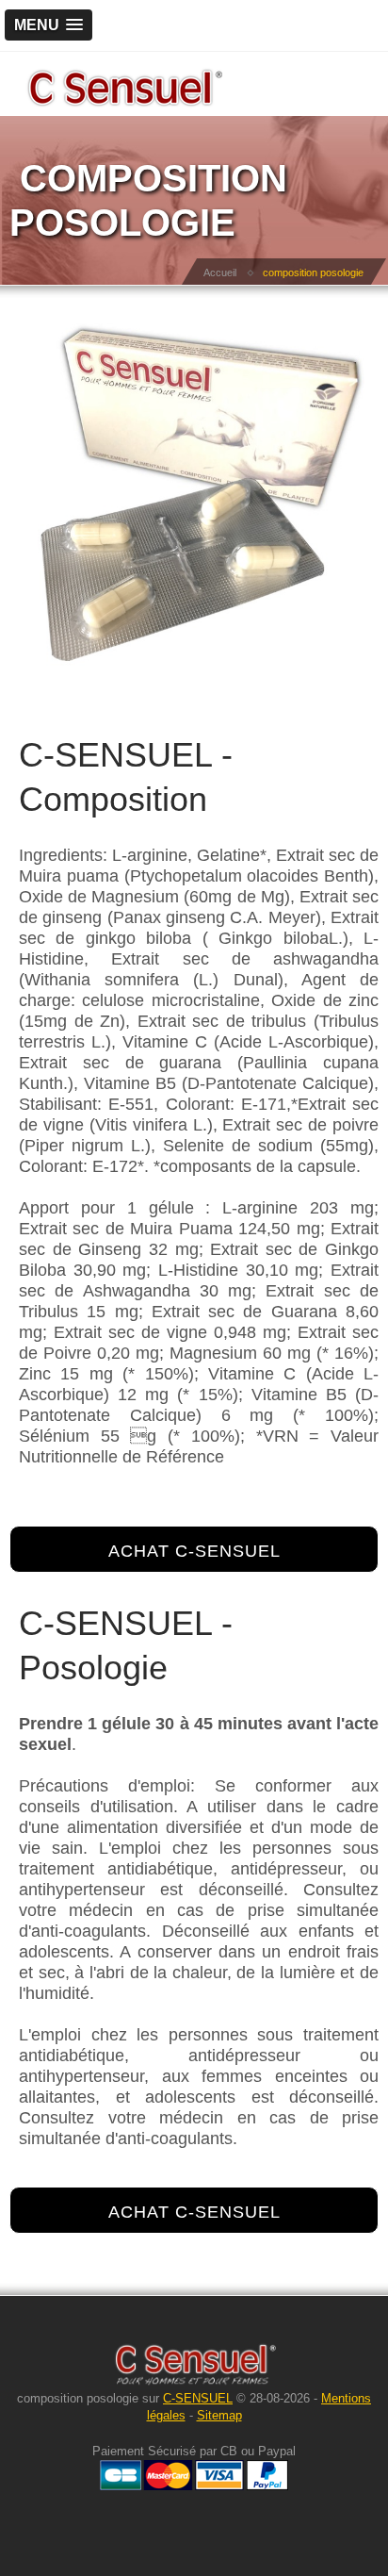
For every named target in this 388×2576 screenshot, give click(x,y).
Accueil (220, 272)
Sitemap (219, 2415)
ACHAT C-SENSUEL (194, 1551)
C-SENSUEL (198, 2398)
